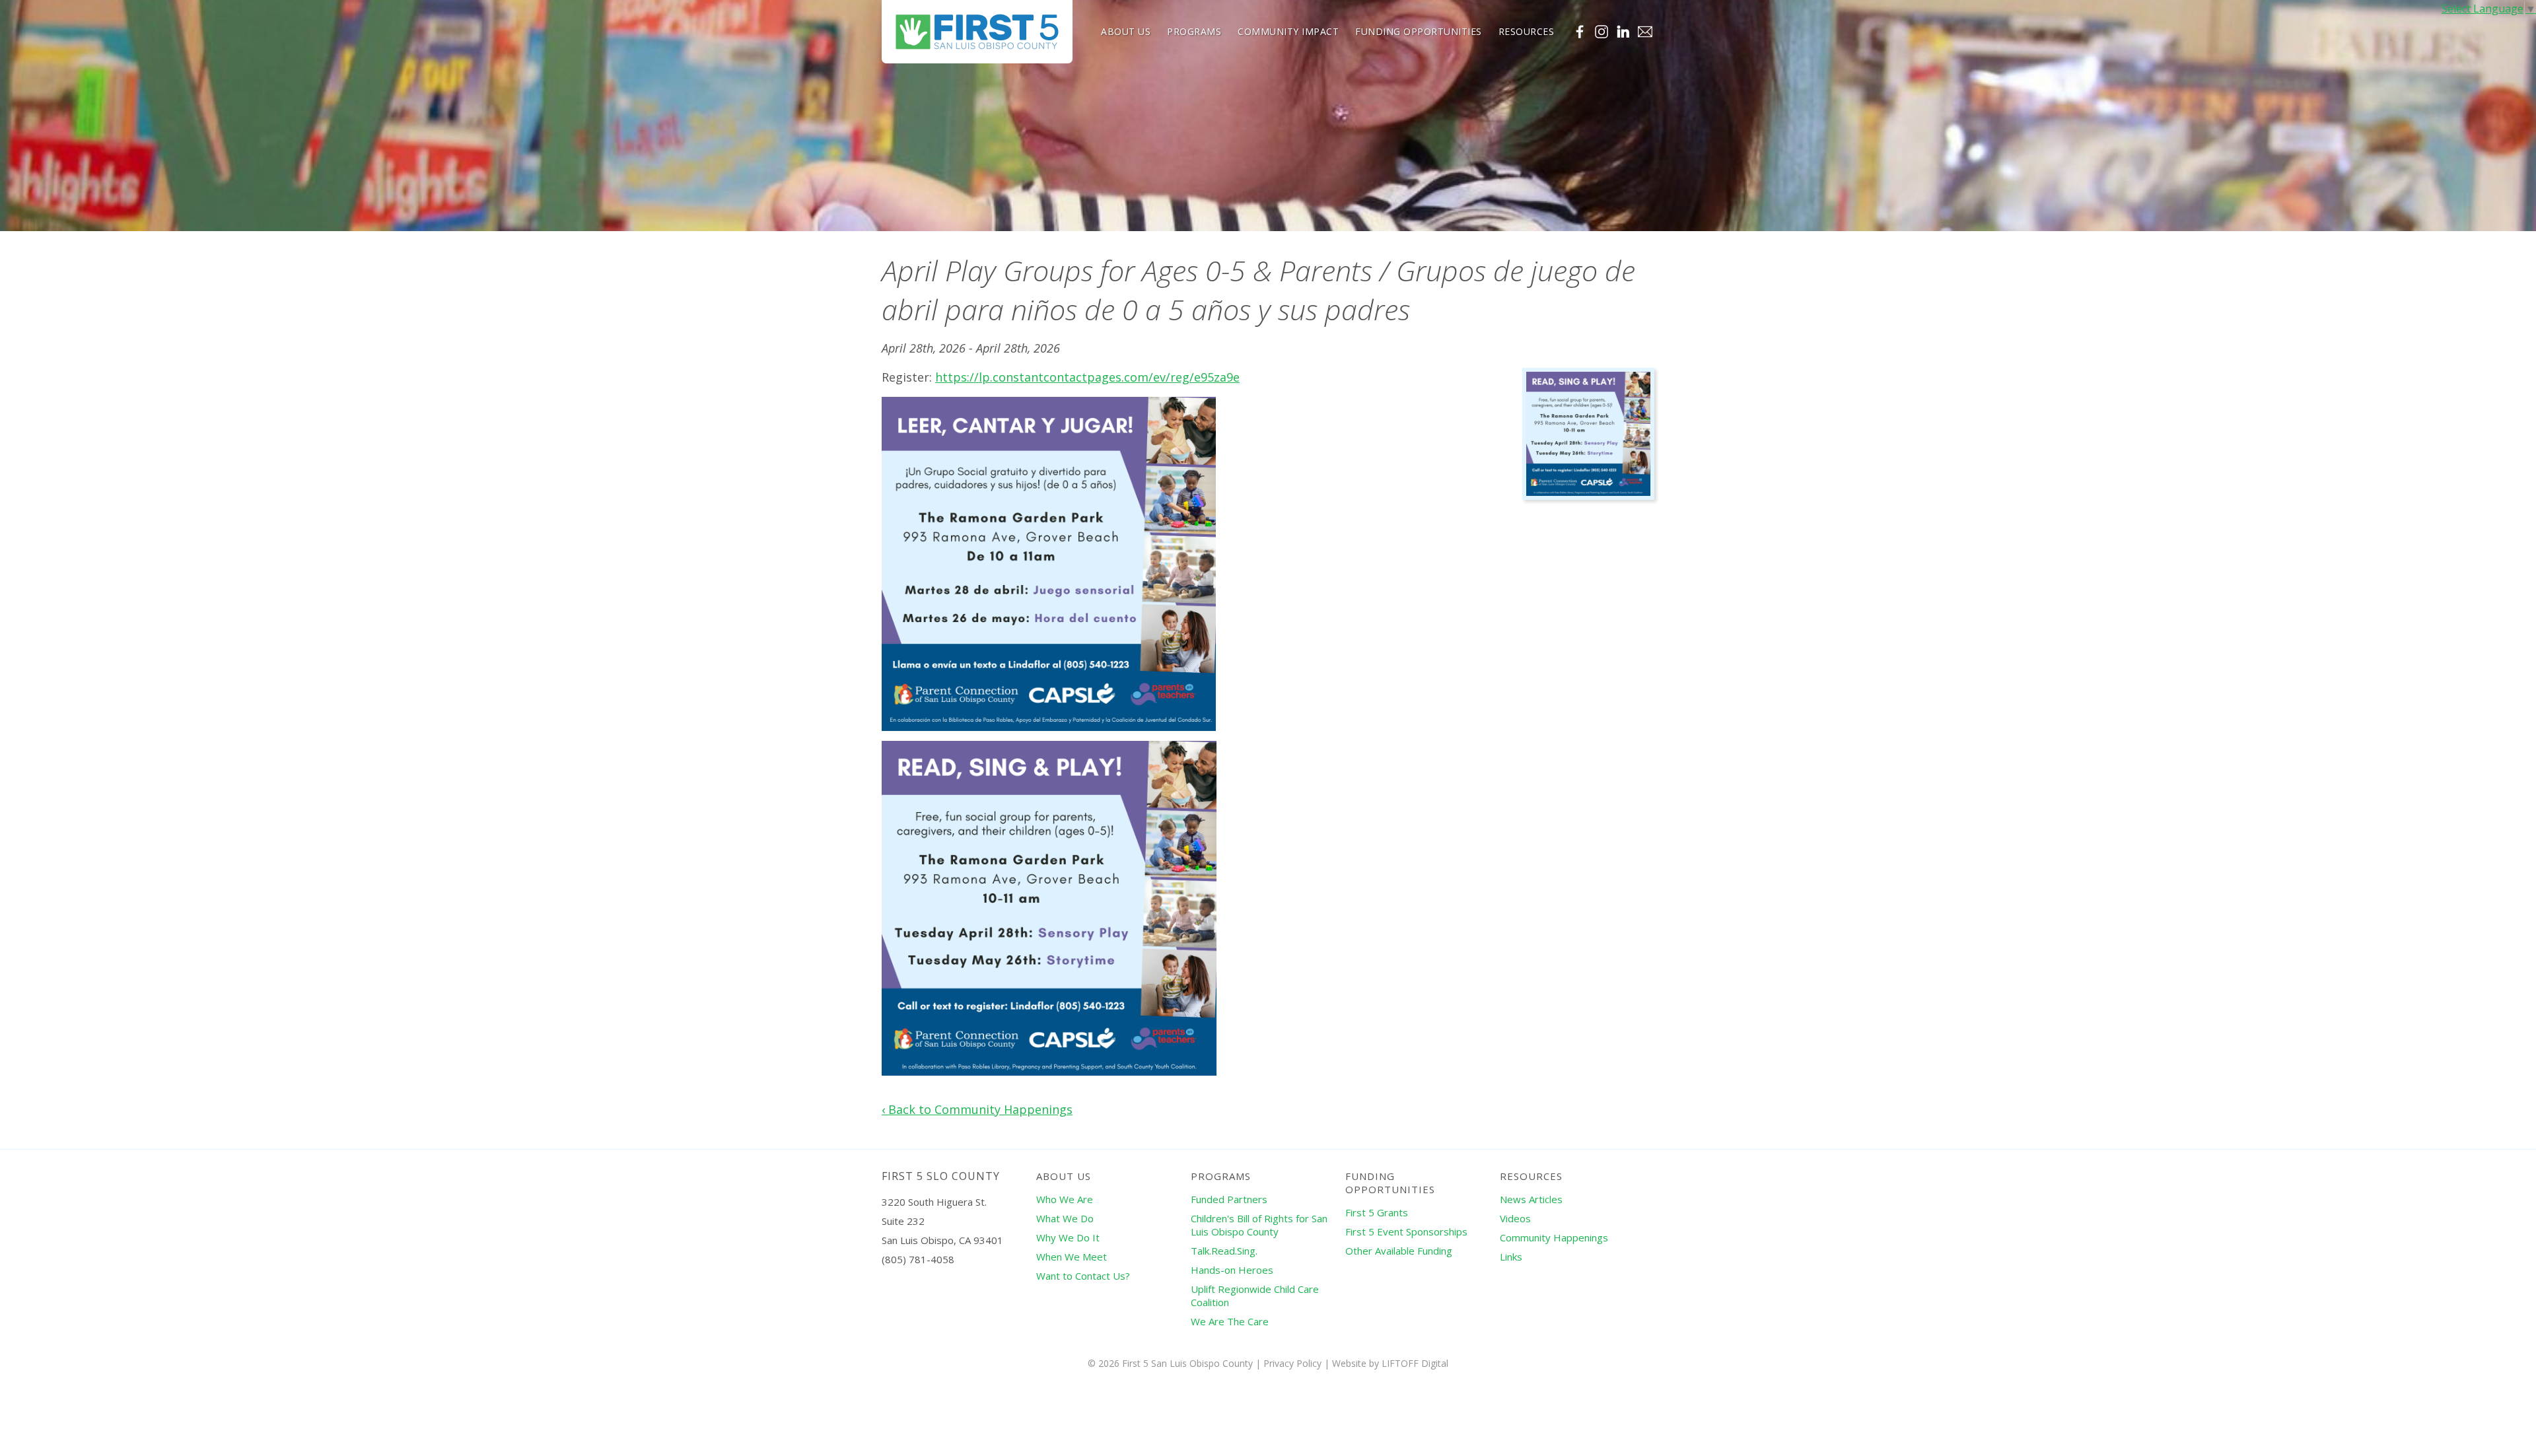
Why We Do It (1068, 1237)
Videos (1515, 1218)
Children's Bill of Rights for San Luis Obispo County (1259, 1225)
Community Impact (1288, 31)
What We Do (1065, 1218)
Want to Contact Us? (1083, 1276)
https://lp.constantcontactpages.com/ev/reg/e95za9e (1087, 377)
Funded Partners (1229, 1199)
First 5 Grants (1377, 1212)
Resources (1527, 31)
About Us (1126, 31)
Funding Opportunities (1419, 31)
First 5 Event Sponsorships (1406, 1231)
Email (1645, 32)
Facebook (1580, 32)
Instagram (1602, 32)
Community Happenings (1554, 1237)
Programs (1194, 31)
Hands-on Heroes (1232, 1270)
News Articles (1531, 1199)
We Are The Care (1230, 1321)
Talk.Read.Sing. (1224, 1251)
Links (1511, 1257)
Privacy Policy (1292, 1363)
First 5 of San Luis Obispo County (977, 32)
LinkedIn (1623, 32)
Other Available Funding (1399, 1251)
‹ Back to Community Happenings (977, 1109)
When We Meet (1072, 1257)
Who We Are (1065, 1199)
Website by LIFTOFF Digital (1390, 1363)
